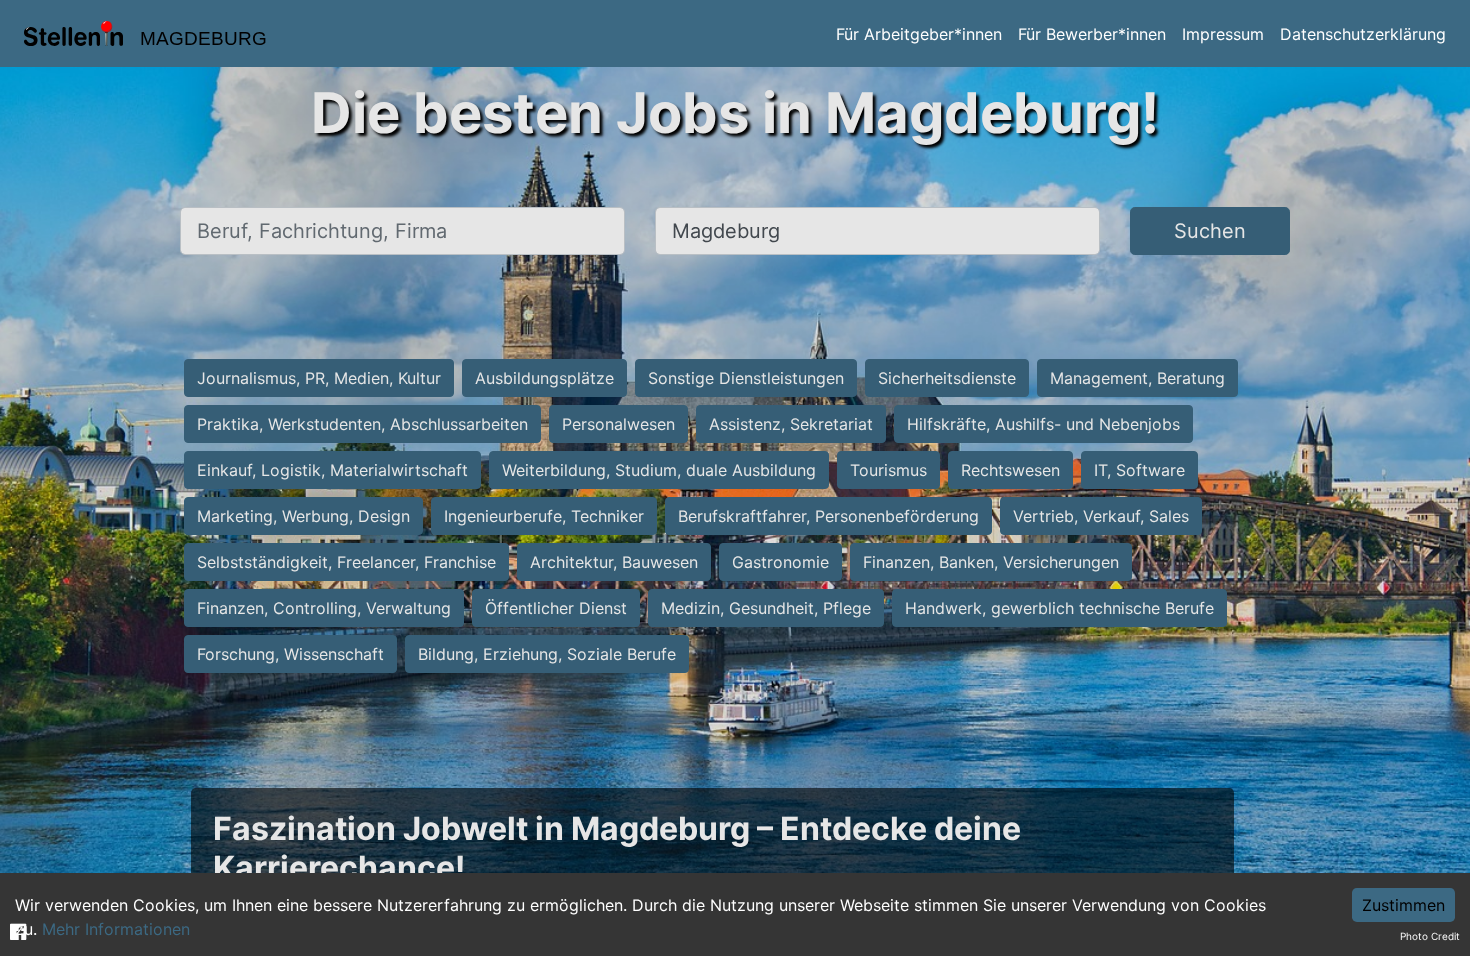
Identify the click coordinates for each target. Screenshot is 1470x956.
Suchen (1210, 231)
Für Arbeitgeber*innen (919, 34)
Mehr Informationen (116, 929)
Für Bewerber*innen (1092, 34)
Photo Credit (1430, 936)
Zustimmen (1403, 905)
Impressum (1223, 34)
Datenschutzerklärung (1363, 34)
